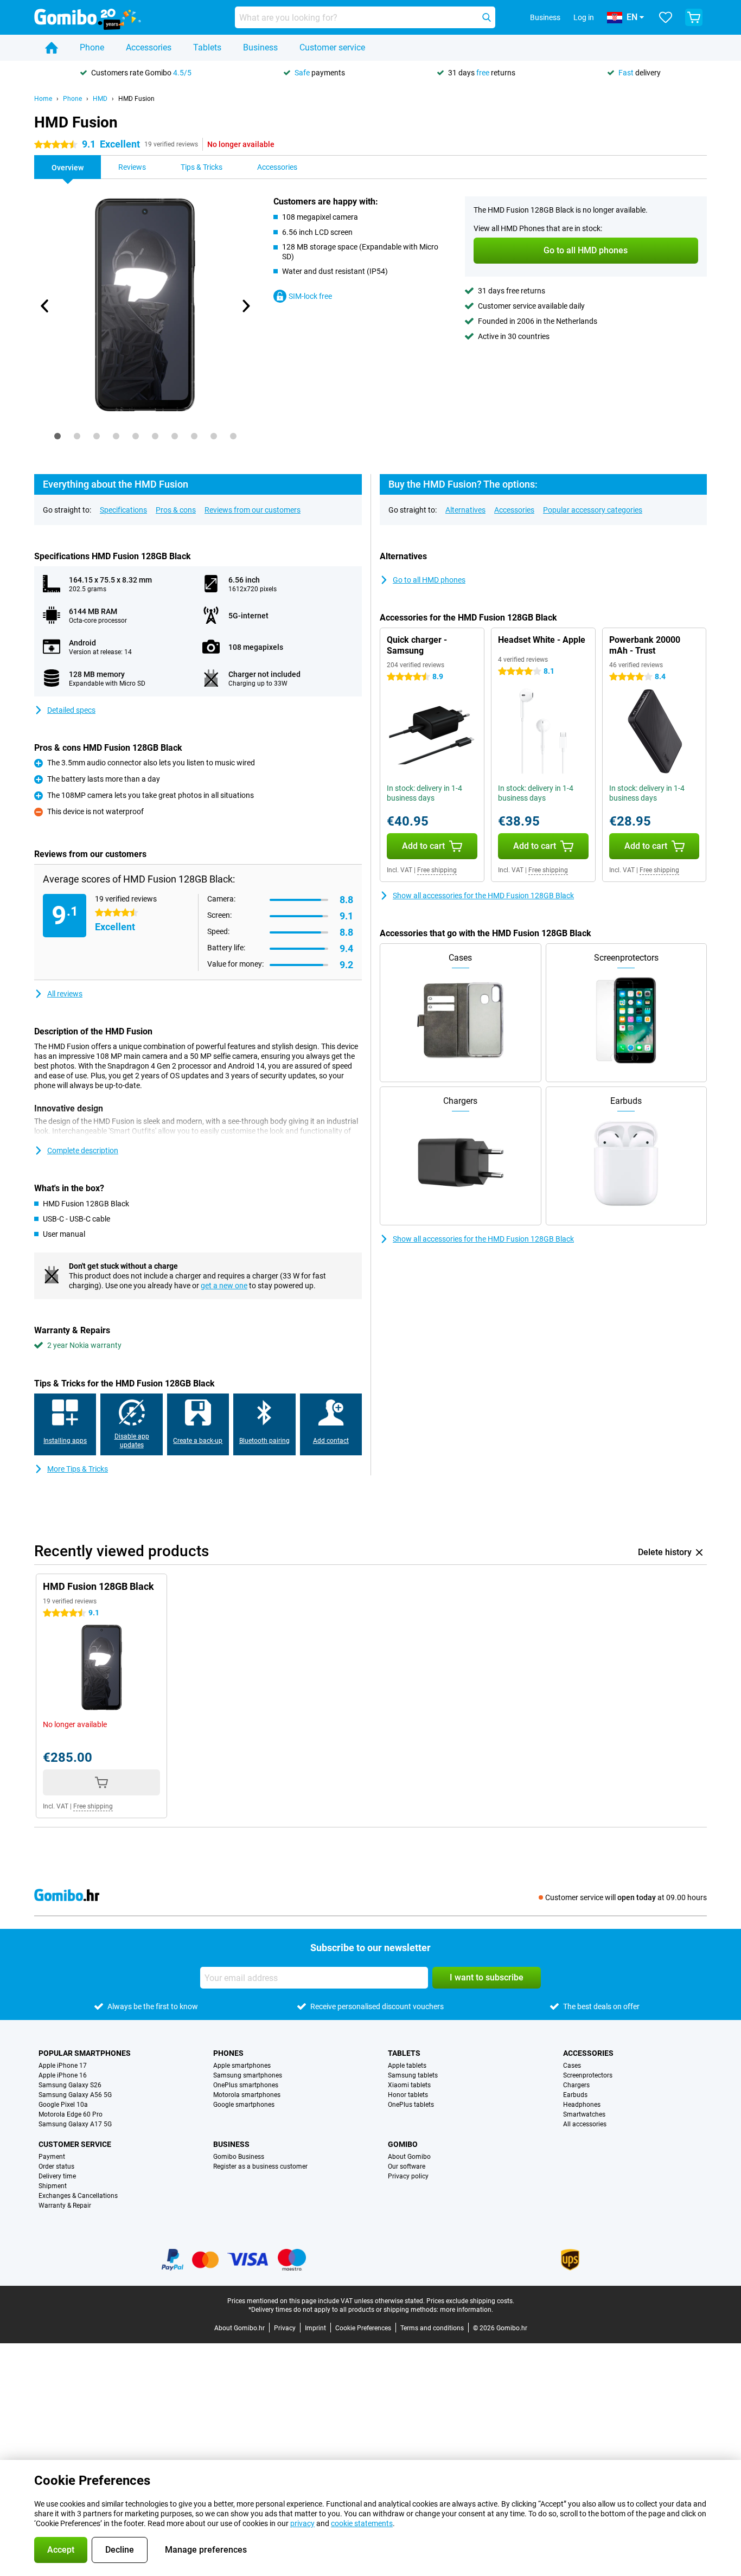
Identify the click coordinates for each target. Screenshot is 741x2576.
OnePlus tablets (411, 2105)
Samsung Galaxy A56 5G (75, 2095)
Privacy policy (408, 2176)
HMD (100, 99)
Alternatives (465, 510)
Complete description (83, 1150)
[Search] (487, 17)
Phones (228, 2053)
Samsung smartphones (248, 2075)
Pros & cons (176, 510)
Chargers (576, 2085)
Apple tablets (407, 2066)
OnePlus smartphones (246, 2085)
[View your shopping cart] (694, 17)
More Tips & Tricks (78, 1469)
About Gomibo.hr (239, 2328)
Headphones (582, 2105)
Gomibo (403, 2144)
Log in (584, 17)
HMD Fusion (136, 99)
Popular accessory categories (593, 510)
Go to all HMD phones (429, 580)
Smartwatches (584, 2114)
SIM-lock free (310, 296)
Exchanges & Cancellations (78, 2196)
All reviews (65, 994)
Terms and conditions (432, 2328)
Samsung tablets (413, 2075)
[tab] (58, 436)
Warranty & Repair (65, 2206)
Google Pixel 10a (63, 2105)
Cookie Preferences (363, 2328)
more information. (467, 2310)
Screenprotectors (588, 2075)
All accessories (585, 2124)
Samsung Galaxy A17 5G (75, 2124)
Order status (56, 2166)
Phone (92, 47)
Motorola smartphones (247, 2095)
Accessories (149, 47)
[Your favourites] (666, 17)
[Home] (52, 48)
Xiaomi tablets (409, 2085)
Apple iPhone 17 (63, 2066)
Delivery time (57, 2176)
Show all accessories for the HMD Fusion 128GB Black (483, 896)
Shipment (53, 2186)
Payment (52, 2157)
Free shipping (437, 870)
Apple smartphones (242, 2066)
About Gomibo (409, 2157)
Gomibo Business (239, 2157)
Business (260, 47)
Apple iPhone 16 (63, 2075)
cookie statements (362, 2523)
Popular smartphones (85, 2053)
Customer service (332, 47)
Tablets (207, 47)
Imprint (315, 2328)
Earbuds (575, 2095)
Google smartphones (244, 2105)
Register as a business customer (260, 2166)
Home (43, 99)
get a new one (224, 1286)
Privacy (285, 2328)
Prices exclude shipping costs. (470, 2301)
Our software (407, 2166)
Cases (572, 2066)
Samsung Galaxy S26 (70, 2085)
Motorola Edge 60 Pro (71, 2114)
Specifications (123, 510)
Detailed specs (71, 710)
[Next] (245, 306)
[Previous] (45, 306)
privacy (302, 2523)
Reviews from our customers (253, 510)
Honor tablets (408, 2095)
